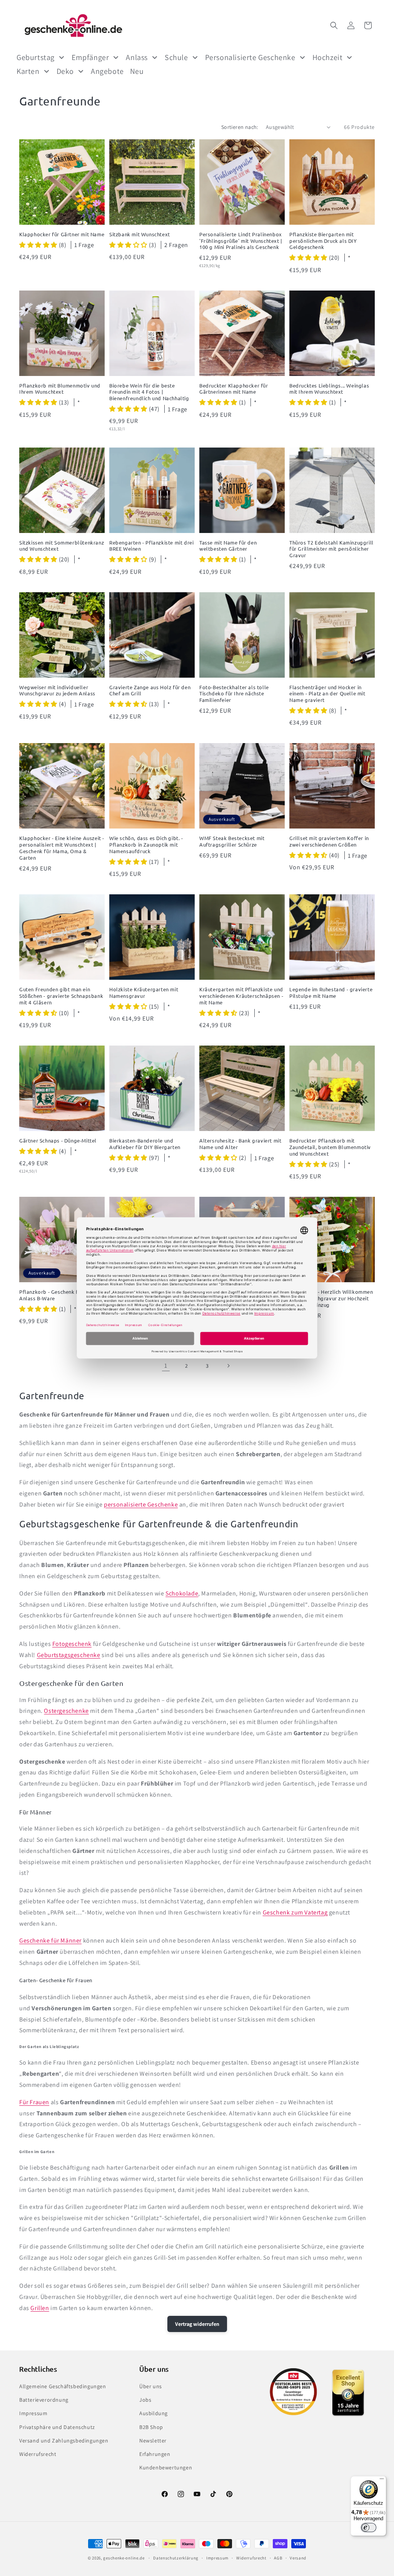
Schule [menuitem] (176, 57)
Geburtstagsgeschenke (69, 1655)
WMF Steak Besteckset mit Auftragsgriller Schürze (232, 841)
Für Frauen (34, 2102)
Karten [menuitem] (28, 71)
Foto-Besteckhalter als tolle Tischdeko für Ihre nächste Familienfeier (234, 694)
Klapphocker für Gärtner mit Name (62, 234)
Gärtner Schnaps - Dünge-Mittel (58, 1141)
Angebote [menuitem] (107, 71)
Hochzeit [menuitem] (328, 57)
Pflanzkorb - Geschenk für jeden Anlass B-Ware (59, 1295)
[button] (334, 25)
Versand (298, 2558)
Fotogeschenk (72, 1644)
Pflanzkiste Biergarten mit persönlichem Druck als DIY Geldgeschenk (323, 241)
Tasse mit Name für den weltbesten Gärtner (228, 546)
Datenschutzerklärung (176, 2558)
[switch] (369, 2528)
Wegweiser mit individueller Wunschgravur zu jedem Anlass (57, 691)
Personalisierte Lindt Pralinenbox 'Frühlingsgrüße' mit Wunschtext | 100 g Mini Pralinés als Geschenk (241, 241)
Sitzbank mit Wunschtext (140, 234)
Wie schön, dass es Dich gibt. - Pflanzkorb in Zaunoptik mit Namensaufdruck (146, 845)
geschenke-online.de (124, 2558)
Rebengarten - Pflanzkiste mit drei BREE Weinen (151, 546)
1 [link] (166, 1366)
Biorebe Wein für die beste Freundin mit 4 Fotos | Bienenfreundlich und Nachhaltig (149, 392)
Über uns (151, 2386)
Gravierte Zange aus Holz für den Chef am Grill (150, 691)
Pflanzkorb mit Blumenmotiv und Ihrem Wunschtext (60, 389)
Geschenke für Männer (50, 1940)
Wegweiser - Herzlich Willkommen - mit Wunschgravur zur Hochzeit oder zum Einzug (331, 1298)
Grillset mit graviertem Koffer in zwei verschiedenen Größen (329, 841)
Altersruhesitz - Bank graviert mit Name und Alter (240, 1144)
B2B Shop (151, 2427)
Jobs (145, 2400)
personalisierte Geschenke (141, 1504)
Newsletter (153, 2441)
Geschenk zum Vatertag (295, 1912)
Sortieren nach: (240, 127)
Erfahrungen (155, 2454)
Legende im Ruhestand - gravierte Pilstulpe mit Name (331, 993)
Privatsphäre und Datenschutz (57, 2427)
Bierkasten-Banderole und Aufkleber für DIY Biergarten (145, 1144)
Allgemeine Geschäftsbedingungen (63, 2386)
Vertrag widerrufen (197, 2324)
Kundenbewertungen (166, 2467)
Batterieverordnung (44, 2400)
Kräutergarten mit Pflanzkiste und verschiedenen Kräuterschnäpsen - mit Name (241, 996)
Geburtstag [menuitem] (36, 57)
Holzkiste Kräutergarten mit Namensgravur (144, 993)
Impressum (33, 2413)
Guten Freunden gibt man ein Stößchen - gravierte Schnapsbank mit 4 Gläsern (61, 996)
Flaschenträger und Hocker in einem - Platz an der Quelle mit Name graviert (327, 694)
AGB (278, 2558)
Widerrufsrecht (38, 2454)
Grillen (40, 2308)
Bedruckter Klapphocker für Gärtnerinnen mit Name (234, 389)
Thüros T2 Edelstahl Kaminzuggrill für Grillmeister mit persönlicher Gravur (331, 549)
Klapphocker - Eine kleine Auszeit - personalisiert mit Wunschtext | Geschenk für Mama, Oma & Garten (62, 848)
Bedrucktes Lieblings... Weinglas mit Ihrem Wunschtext (329, 389)
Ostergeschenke (66, 1711)
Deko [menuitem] (65, 71)
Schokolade (182, 1593)
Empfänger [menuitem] (90, 57)
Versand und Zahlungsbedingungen (64, 2441)
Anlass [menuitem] (137, 57)
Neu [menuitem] (137, 71)
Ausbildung (154, 2413)
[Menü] (382, 2481)
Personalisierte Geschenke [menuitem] (250, 57)
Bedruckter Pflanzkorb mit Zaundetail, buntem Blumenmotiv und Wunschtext (330, 1147)
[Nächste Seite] (228, 1366)
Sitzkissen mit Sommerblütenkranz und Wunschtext (62, 546)
